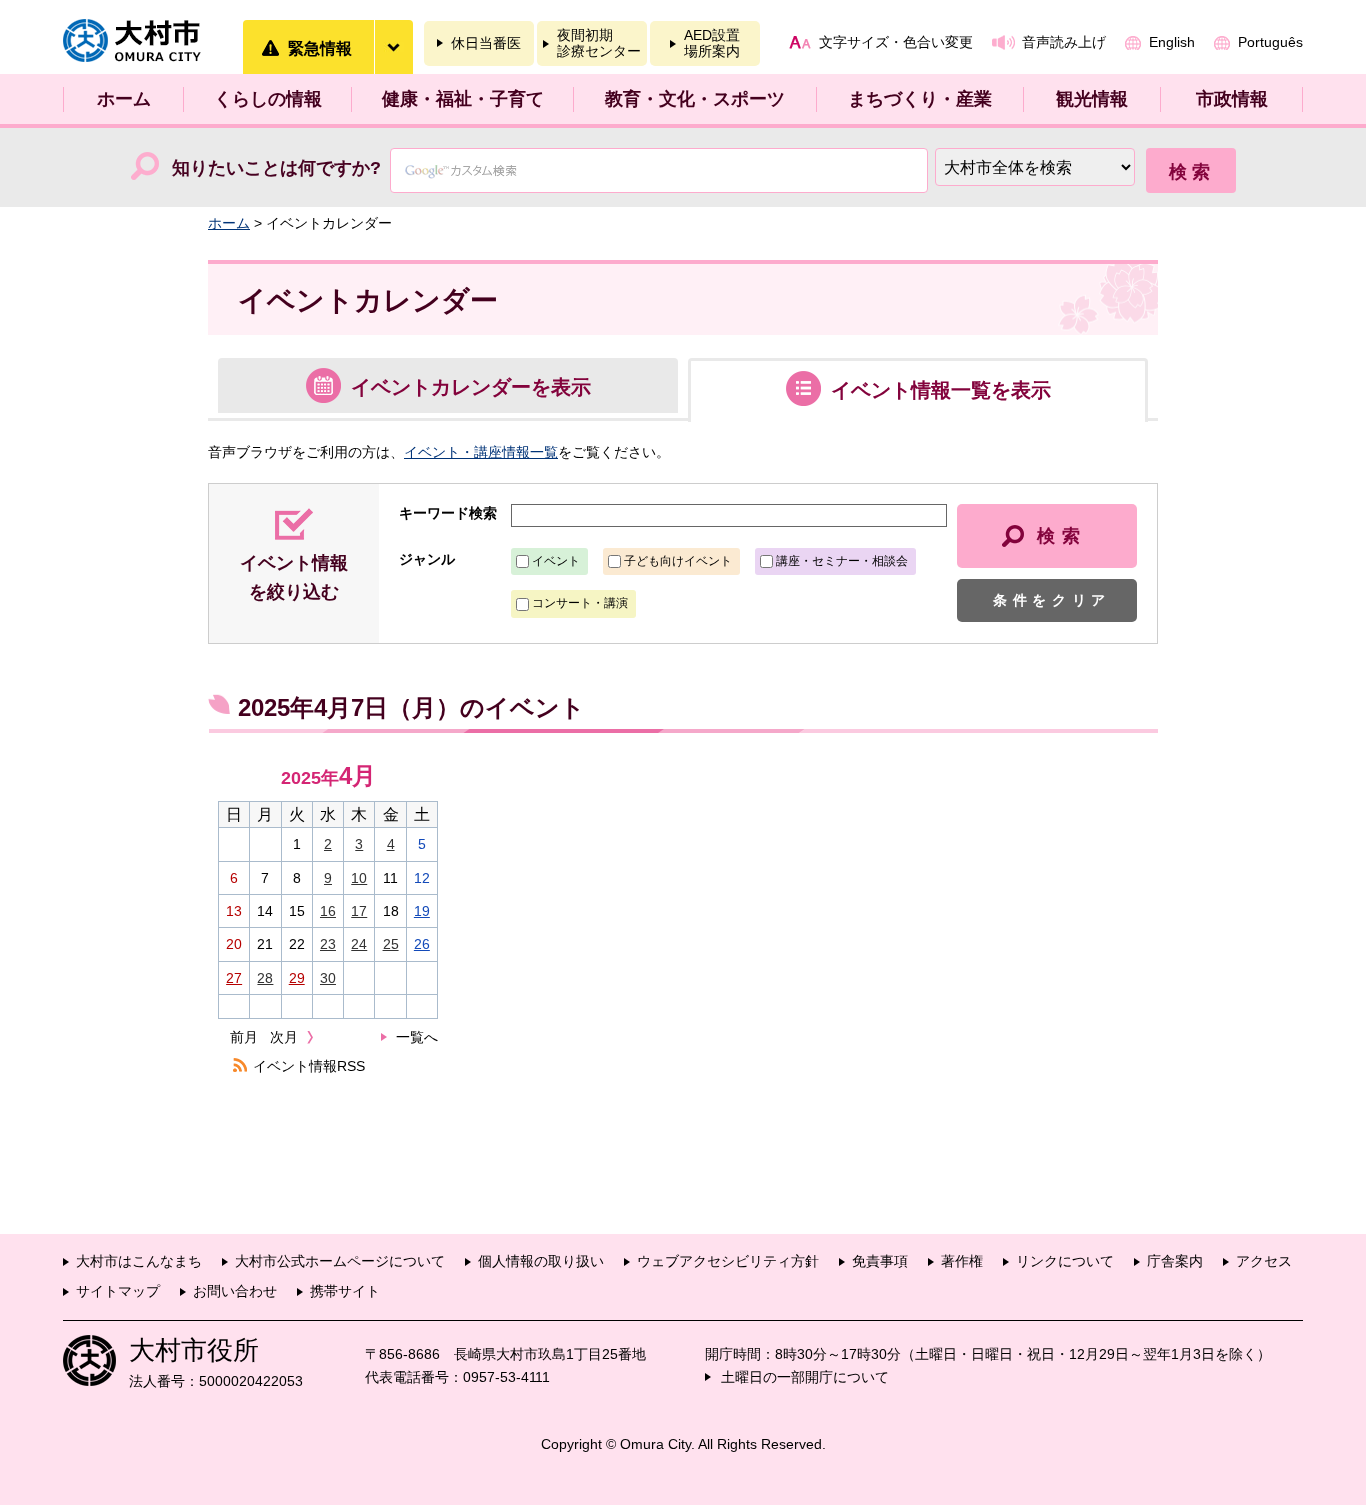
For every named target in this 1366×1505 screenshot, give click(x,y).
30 (328, 978)
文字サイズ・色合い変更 (896, 42)
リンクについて (1065, 1261)
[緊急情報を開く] (393, 47)
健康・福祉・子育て (463, 99)
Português (1270, 42)
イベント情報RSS (309, 1066)
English (1172, 42)
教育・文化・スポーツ (695, 99)
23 (328, 944)
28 (265, 978)
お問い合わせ (235, 1291)
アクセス (1264, 1261)
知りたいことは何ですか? (276, 168)
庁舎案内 (1175, 1261)
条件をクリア (1052, 600)
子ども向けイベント (678, 561)
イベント (556, 561)
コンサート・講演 (580, 603)
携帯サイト (345, 1291)
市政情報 (1232, 99)
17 (359, 911)
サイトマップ (118, 1291)
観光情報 (1092, 99)
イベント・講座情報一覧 (481, 452)
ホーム (124, 99)
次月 (284, 1037)
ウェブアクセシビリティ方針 (728, 1261)
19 (422, 911)
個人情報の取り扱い (541, 1261)
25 (391, 944)
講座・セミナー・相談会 (842, 561)
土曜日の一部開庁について (805, 1377)
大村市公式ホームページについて (340, 1261)
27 (234, 978)
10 (359, 878)
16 (328, 911)
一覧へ (417, 1037)
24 (359, 944)
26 (422, 944)
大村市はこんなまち (139, 1261)
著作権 (962, 1261)
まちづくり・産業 (920, 99)
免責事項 (880, 1261)
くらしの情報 (268, 99)
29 (297, 978)
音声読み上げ (1064, 42)
